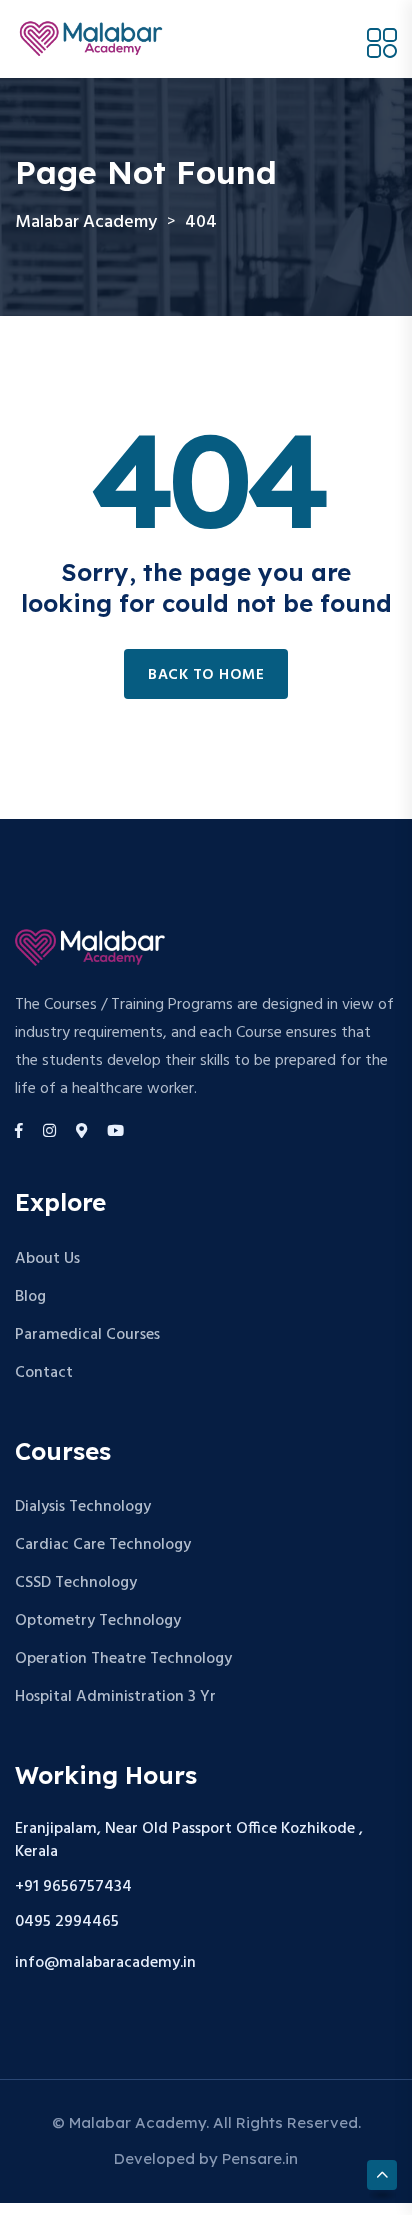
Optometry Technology (98, 1621)
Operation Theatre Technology (123, 1659)
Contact (44, 1373)
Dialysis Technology (83, 1507)
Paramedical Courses (87, 1335)
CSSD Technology (76, 1583)
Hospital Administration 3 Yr (115, 1697)
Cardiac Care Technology (103, 1545)
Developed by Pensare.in (206, 2158)
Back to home (206, 675)
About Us (47, 1259)
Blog (30, 1297)
